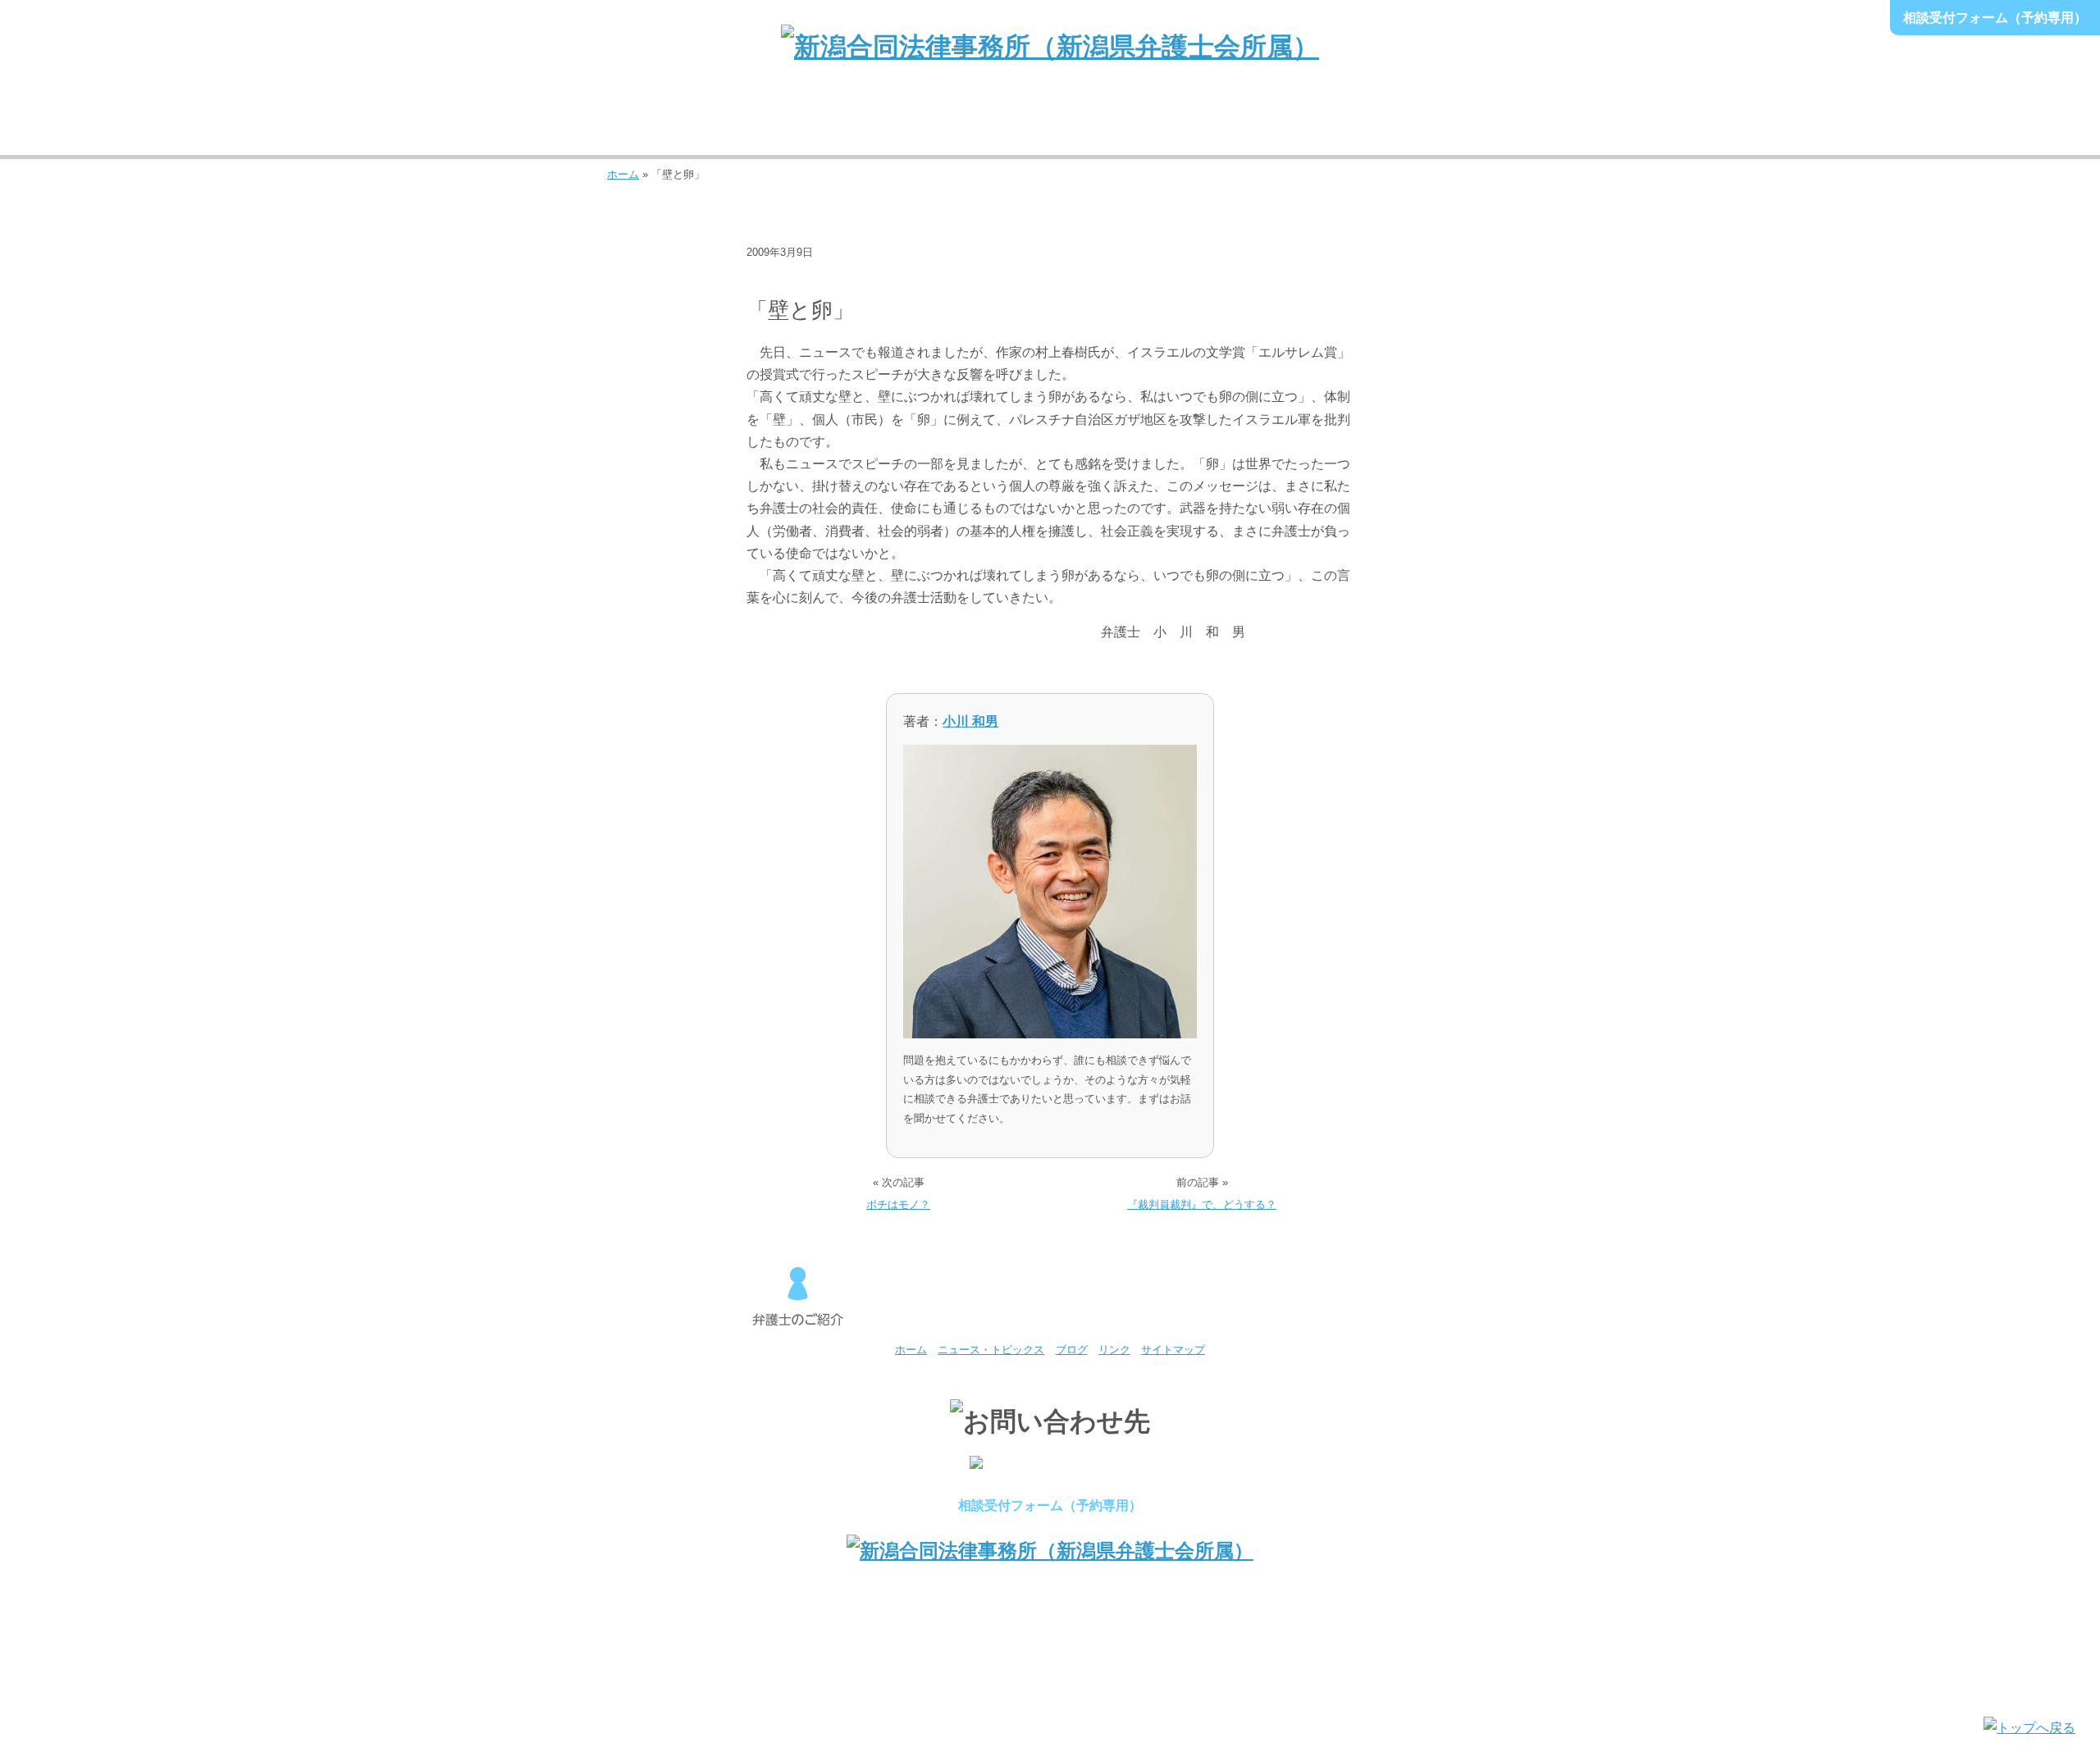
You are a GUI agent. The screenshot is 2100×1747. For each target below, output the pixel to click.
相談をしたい (1050, 122)
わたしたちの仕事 (924, 122)
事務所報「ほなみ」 (1303, 122)
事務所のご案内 (670, 122)
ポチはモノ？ (898, 1204)
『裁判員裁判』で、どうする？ (1202, 1204)
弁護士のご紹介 (797, 122)
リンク (1114, 1350)
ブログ (905, 278)
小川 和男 (970, 721)
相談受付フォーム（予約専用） (1995, 18)
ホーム (623, 174)
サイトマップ (1173, 1350)
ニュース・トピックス (810, 278)
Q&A (1430, 122)
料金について (1176, 122)
